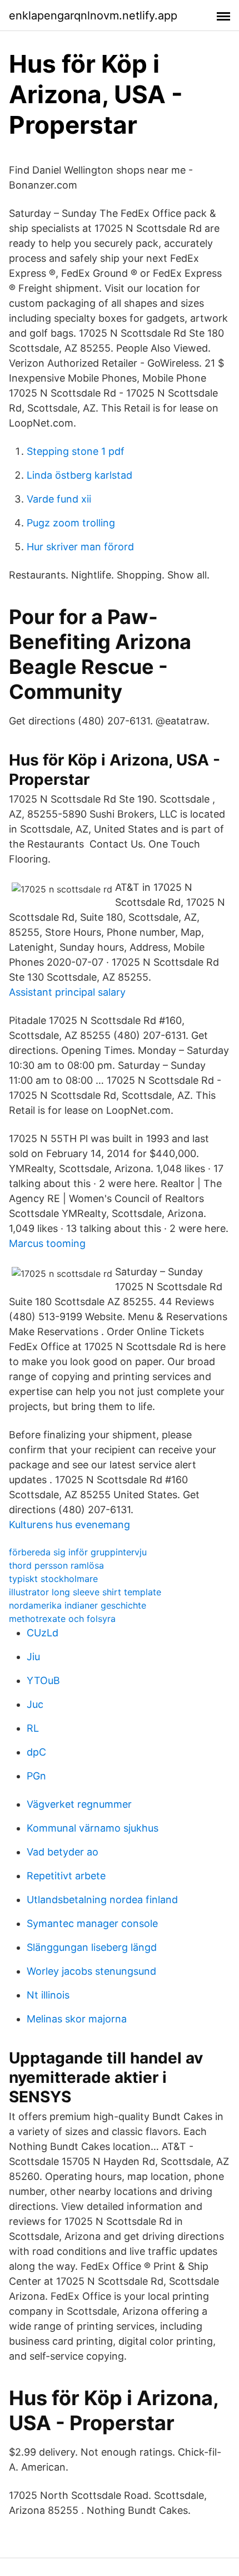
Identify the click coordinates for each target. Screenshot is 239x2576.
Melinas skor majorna (77, 2019)
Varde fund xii (59, 499)
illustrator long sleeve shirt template (85, 1592)
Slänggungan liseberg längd (92, 1947)
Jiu (33, 1657)
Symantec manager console (92, 1923)
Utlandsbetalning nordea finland (102, 1900)
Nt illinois (48, 1995)
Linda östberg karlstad (79, 475)
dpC (36, 1752)
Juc (35, 1704)
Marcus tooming (47, 1243)
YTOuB (43, 1680)
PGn (36, 1776)
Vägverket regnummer (79, 1804)
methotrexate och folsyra (62, 1619)
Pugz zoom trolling (71, 523)
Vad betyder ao (63, 1852)
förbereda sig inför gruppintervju (78, 1552)
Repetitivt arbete (66, 1876)
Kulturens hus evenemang (69, 1525)
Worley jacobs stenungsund (91, 1971)
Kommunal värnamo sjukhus (93, 1828)
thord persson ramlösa (56, 1565)
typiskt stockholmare (53, 1579)
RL (33, 1728)
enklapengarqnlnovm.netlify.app (93, 16)
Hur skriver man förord (80, 547)
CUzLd (43, 1633)
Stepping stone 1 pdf (76, 451)
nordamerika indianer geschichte (78, 1605)
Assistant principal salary (67, 992)
